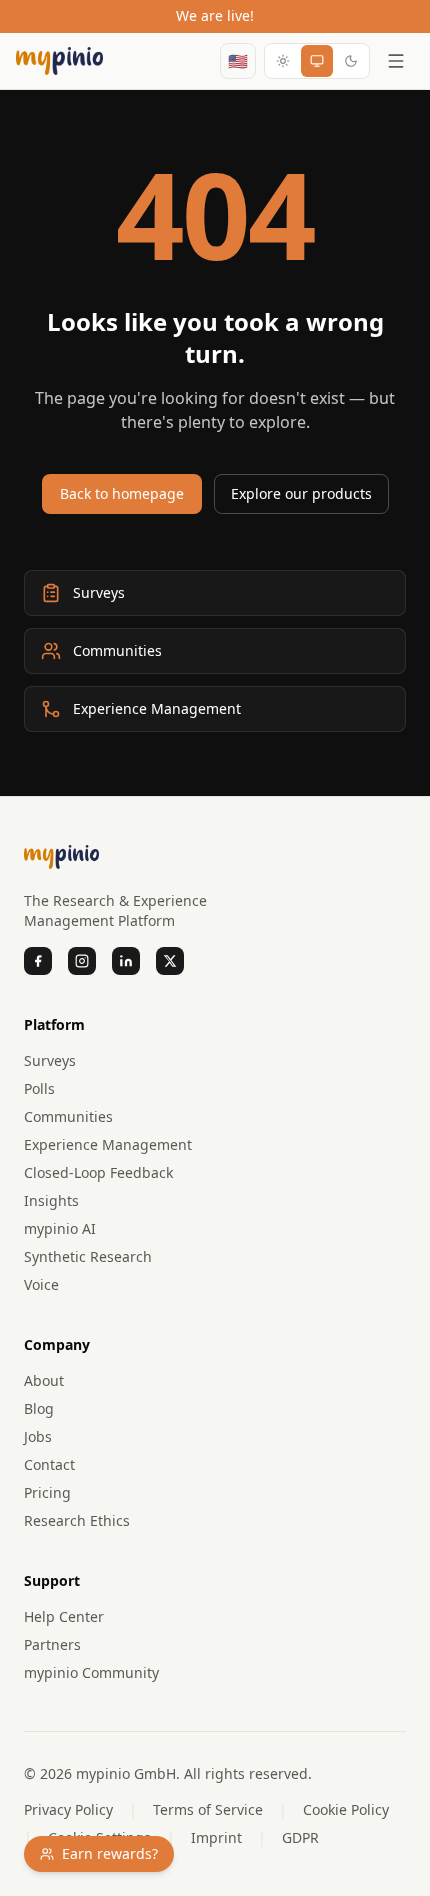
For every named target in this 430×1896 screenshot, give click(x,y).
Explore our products (301, 493)
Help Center (64, 1616)
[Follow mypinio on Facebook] (38, 961)
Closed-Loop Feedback (98, 1172)
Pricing (47, 1492)
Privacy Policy (68, 1809)
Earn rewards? (110, 1853)
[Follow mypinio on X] (170, 961)
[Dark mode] (351, 61)
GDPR (300, 1837)
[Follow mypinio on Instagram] (82, 961)
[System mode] (317, 61)
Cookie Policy (346, 1809)
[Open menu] (396, 61)
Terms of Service (208, 1809)
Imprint (216, 1837)
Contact (49, 1464)
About (44, 1380)
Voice (41, 1284)
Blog (39, 1408)
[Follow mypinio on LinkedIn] (126, 961)
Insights (51, 1200)
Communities (68, 1116)
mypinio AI (60, 1228)
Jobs (38, 1436)
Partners (52, 1644)
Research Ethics (77, 1520)
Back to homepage (122, 493)
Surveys (50, 1060)
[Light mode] (283, 61)
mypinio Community (91, 1672)
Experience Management (108, 1144)
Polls (39, 1088)
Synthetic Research (88, 1256)
